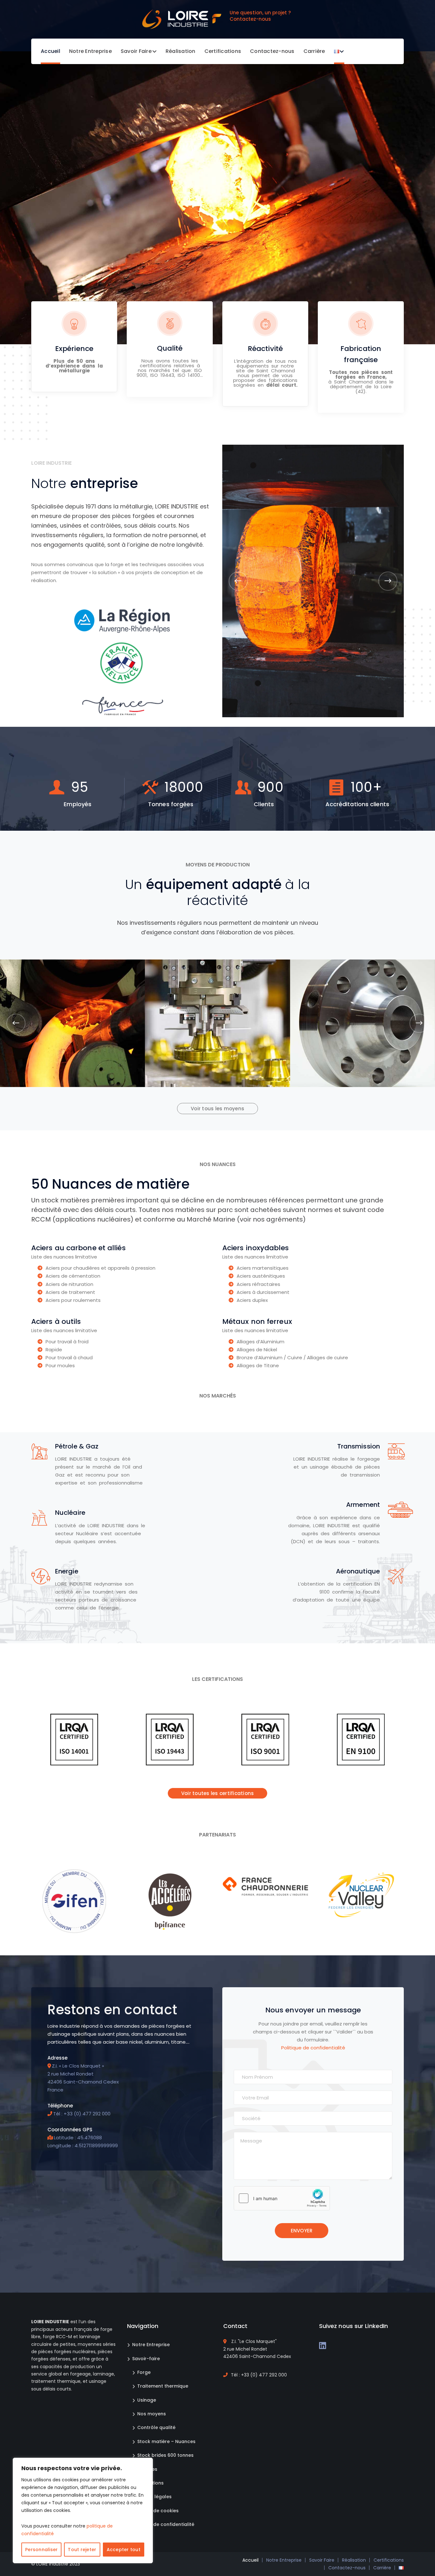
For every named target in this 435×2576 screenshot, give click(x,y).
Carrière (382, 2568)
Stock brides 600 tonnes (165, 2455)
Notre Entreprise (151, 2345)
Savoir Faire (322, 2560)
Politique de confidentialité (313, 2048)
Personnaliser (41, 2550)
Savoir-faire (146, 2359)
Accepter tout (124, 2550)
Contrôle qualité (156, 2427)
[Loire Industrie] (182, 19)
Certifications (389, 2560)
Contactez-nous (347, 2568)
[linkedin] (323, 2345)
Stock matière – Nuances (166, 2441)
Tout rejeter (82, 2550)
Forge (144, 2372)
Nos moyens (152, 2414)
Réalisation (354, 2560)
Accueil (250, 2560)
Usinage (147, 2400)
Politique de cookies (155, 2511)
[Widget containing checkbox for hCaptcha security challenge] (282, 2198)
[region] (83, 2510)
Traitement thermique (163, 2386)
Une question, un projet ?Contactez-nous (260, 16)
